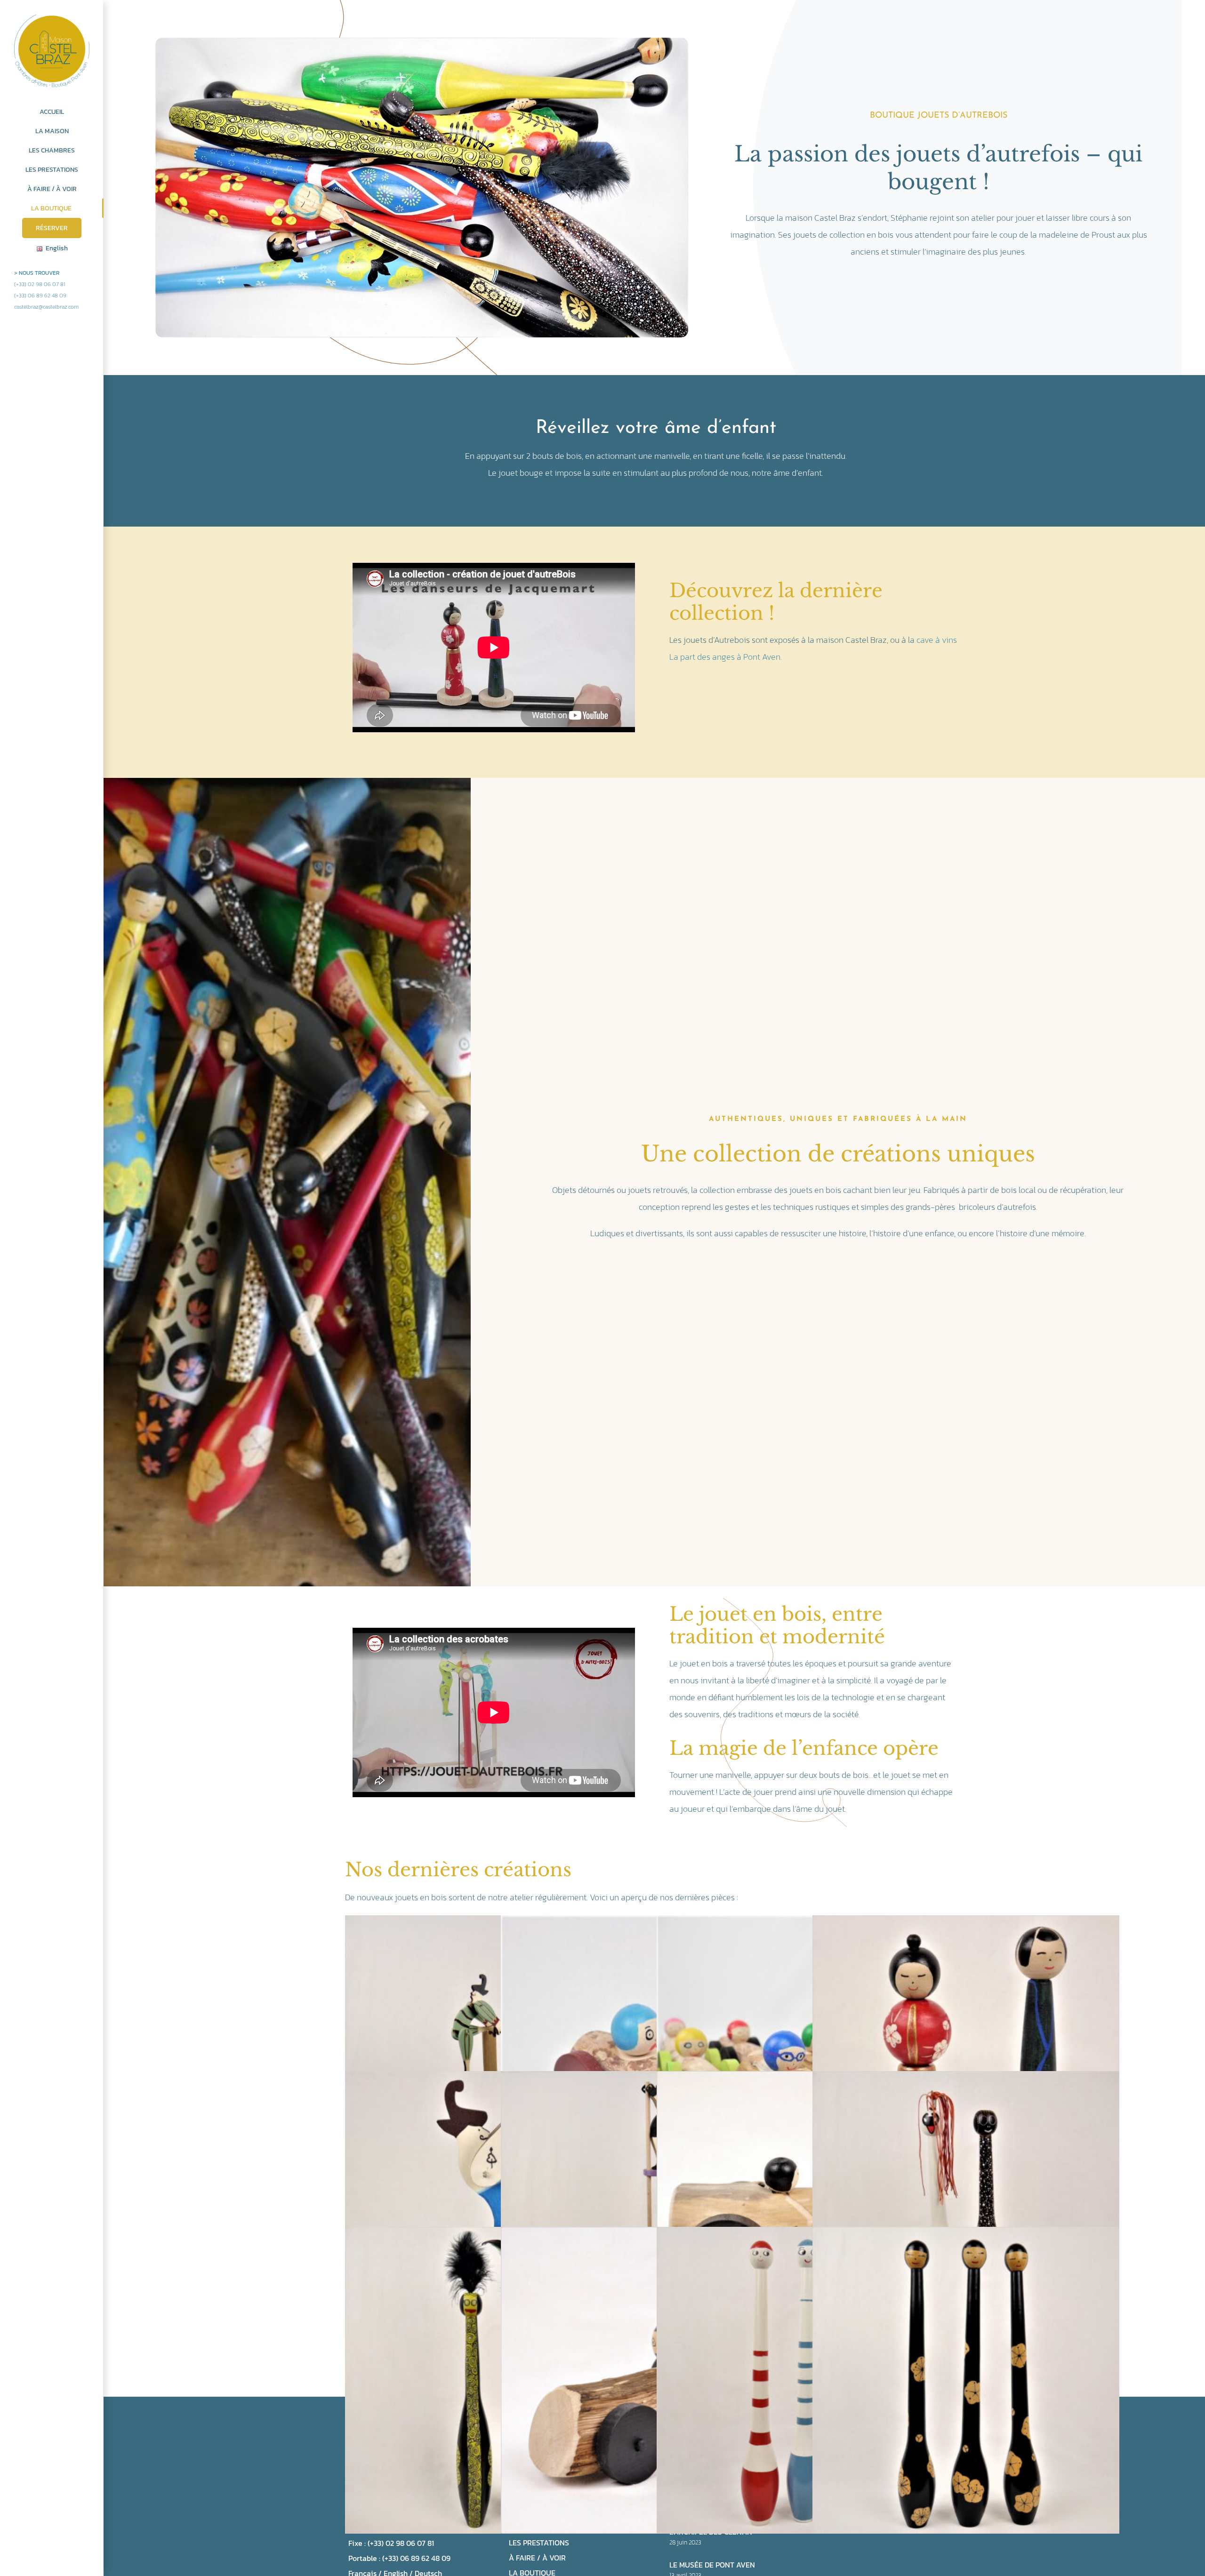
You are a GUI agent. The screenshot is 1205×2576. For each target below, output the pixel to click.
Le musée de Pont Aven (712, 2565)
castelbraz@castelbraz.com (46, 307)
